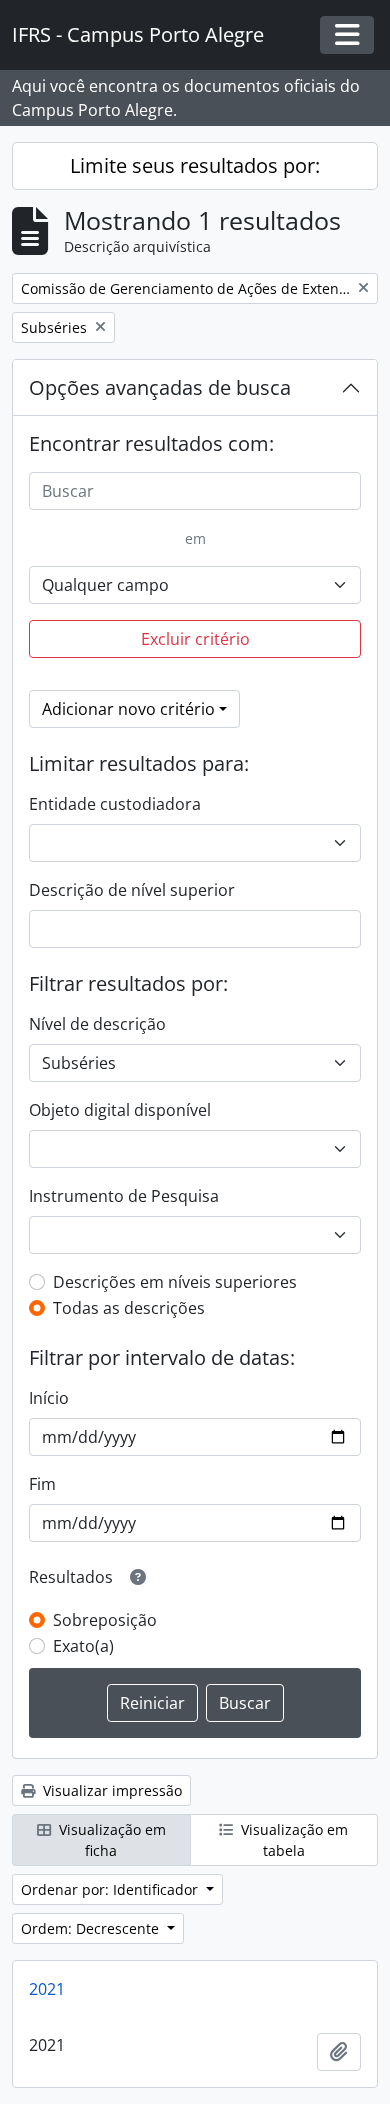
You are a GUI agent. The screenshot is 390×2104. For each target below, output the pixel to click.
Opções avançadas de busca (160, 387)
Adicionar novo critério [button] (128, 709)
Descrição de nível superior (132, 890)
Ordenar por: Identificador (111, 1889)
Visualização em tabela (292, 1840)
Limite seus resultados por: (195, 165)
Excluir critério (195, 639)
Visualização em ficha (110, 1840)
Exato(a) (83, 1646)
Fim (42, 1484)
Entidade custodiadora (115, 804)
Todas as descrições (129, 1308)
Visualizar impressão (110, 1790)
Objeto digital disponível (120, 1110)
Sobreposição (105, 1620)
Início (49, 1398)
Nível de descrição (97, 1024)
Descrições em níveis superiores (175, 1282)
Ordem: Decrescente (92, 1928)
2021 (47, 1989)
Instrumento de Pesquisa (124, 1196)
